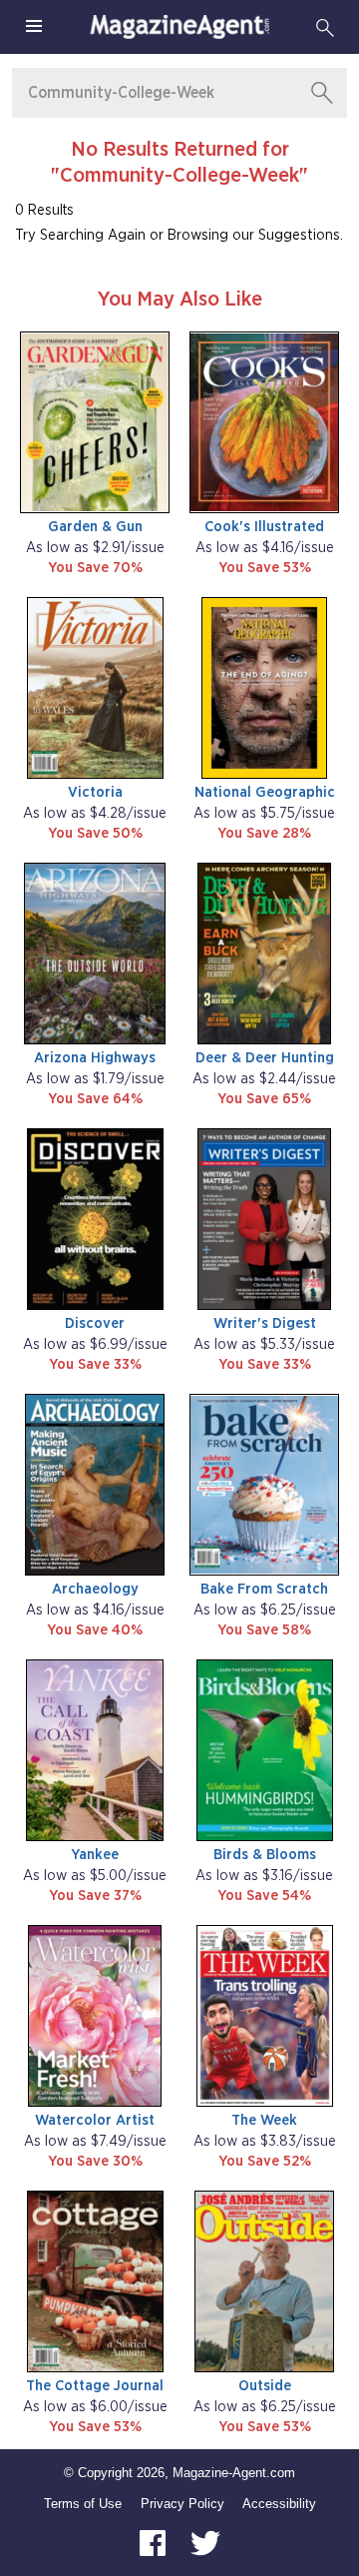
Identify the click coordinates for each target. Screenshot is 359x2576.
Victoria (95, 792)
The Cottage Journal (95, 2386)
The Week (264, 2120)
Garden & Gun (95, 527)
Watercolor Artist (95, 2120)
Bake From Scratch (264, 1589)
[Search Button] (322, 93)
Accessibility (279, 2504)
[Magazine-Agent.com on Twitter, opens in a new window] (205, 2542)
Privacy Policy (182, 2504)
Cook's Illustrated (264, 527)
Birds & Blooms (265, 1855)
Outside (265, 2386)
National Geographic (265, 792)
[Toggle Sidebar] (34, 27)
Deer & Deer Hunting (265, 1058)
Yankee (95, 1855)
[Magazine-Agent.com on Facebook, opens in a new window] (155, 2542)
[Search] (325, 27)
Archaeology (95, 1589)
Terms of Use (83, 2504)
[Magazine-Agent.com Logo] (179, 27)
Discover (95, 1323)
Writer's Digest (265, 1323)
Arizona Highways (95, 1058)
